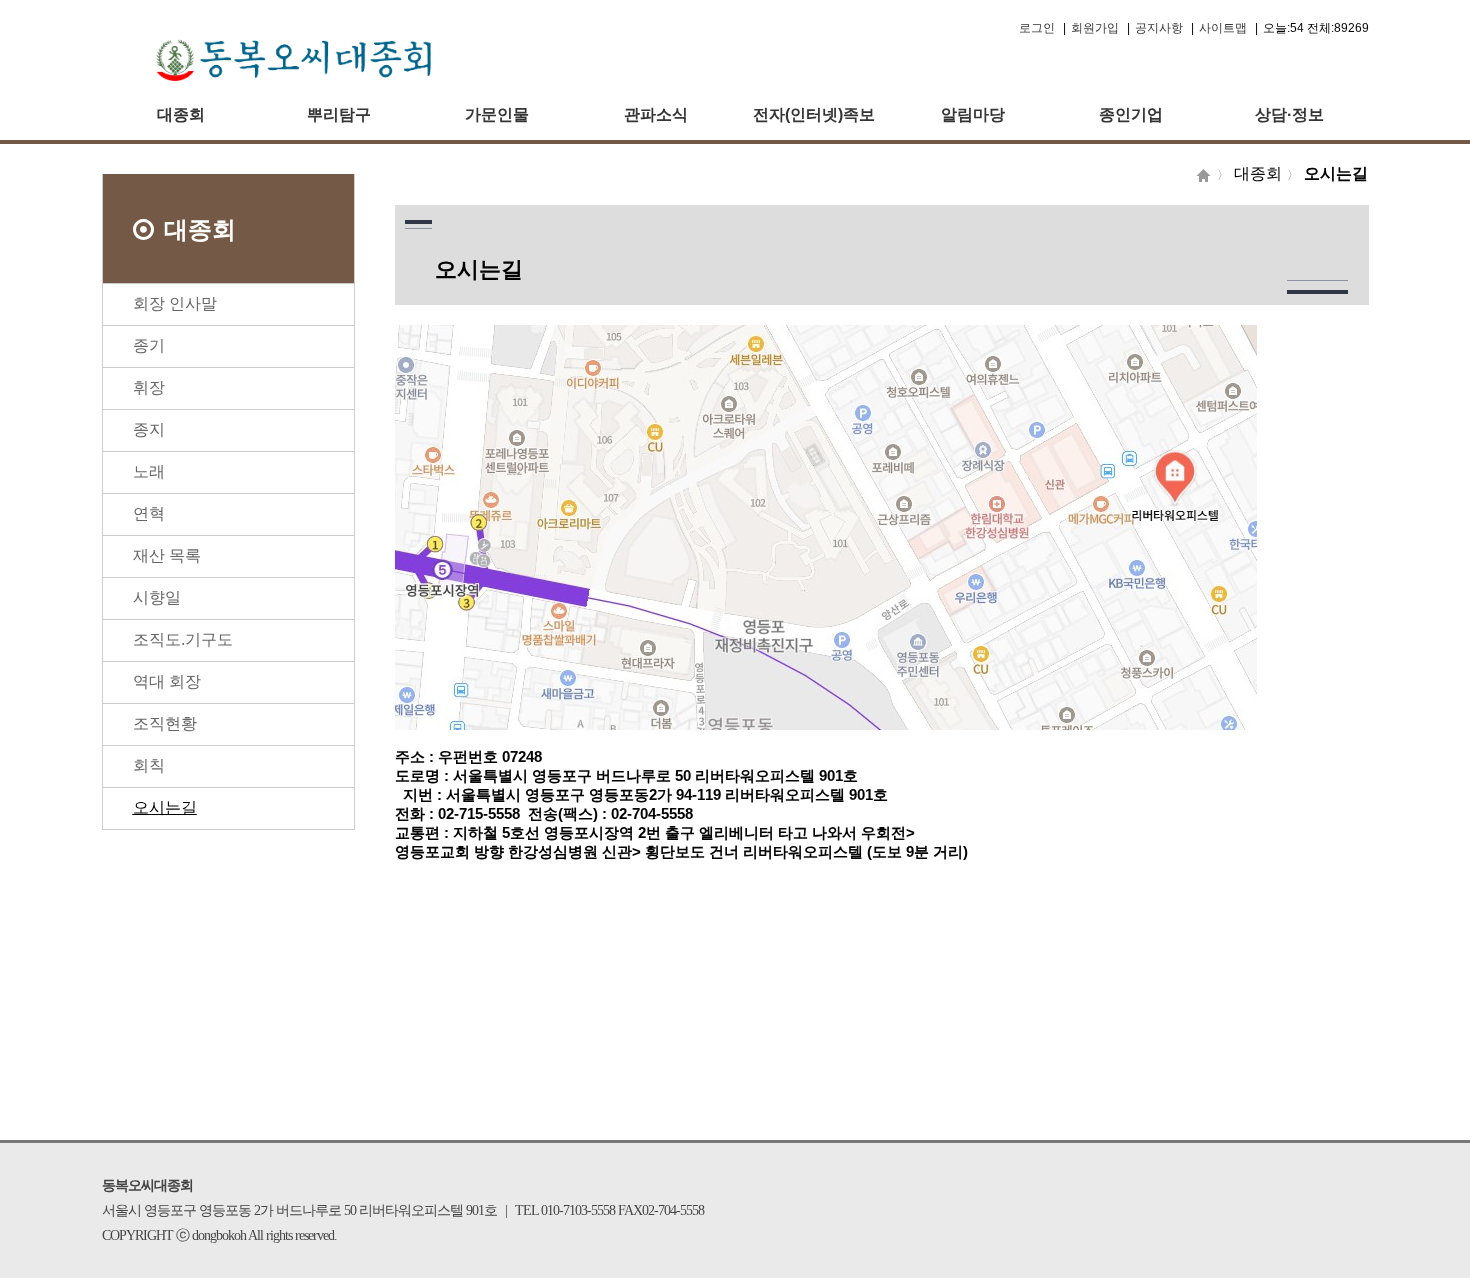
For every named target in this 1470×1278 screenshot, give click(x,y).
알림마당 (973, 114)
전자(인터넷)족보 (814, 114)
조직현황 (165, 723)
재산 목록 (167, 555)
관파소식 (656, 114)
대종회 (181, 114)
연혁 (149, 513)
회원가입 (1095, 28)
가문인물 (497, 114)
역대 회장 (167, 681)
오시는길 (165, 807)
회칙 (149, 765)
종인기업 (1131, 114)
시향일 (157, 597)
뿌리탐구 (339, 114)
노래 (149, 471)
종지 (149, 429)
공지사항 (1159, 28)
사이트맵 (1223, 28)
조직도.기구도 (183, 639)
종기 (149, 345)
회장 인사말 (175, 303)
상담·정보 (1289, 114)
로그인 (1037, 28)
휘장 (149, 387)
